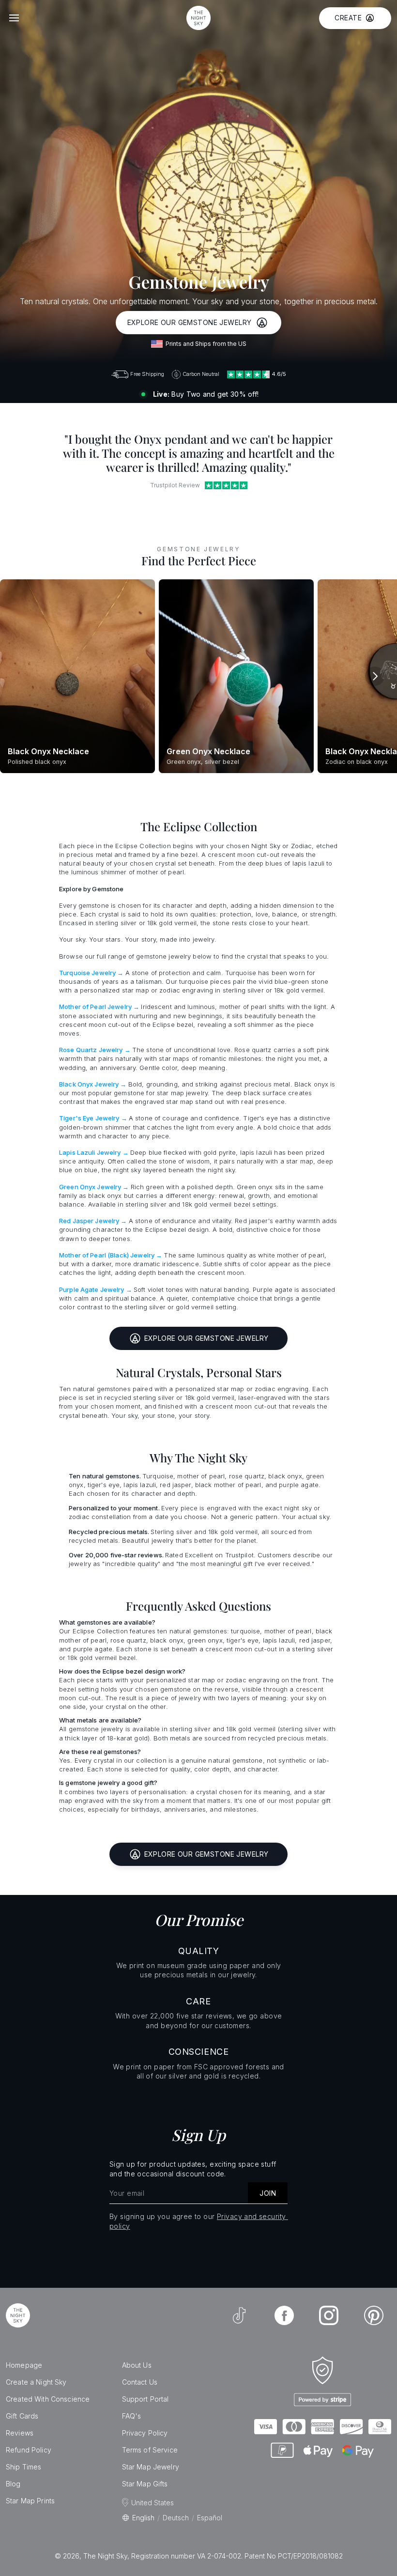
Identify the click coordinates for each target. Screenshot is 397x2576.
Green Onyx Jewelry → (94, 1187)
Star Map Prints (30, 2501)
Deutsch (176, 2518)
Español (210, 2518)
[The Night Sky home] (198, 18)
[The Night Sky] (18, 2315)
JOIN (268, 2193)
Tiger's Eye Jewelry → (93, 1118)
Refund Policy (29, 2450)
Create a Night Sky (36, 2382)
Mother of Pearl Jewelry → (99, 1007)
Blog (13, 2484)
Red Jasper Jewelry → (93, 1221)
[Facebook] (284, 2315)
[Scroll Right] (375, 676)
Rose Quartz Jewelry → (95, 1050)
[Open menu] (14, 18)
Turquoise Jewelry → (91, 973)
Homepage (24, 2365)
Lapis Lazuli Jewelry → (94, 1152)
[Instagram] (329, 2315)
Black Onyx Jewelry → (93, 1084)
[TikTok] (239, 2315)
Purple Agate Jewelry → (96, 1289)
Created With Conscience (48, 2399)
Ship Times (23, 2467)
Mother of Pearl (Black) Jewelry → (111, 1255)
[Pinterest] (374, 2315)
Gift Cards (22, 2416)
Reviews (20, 2433)
